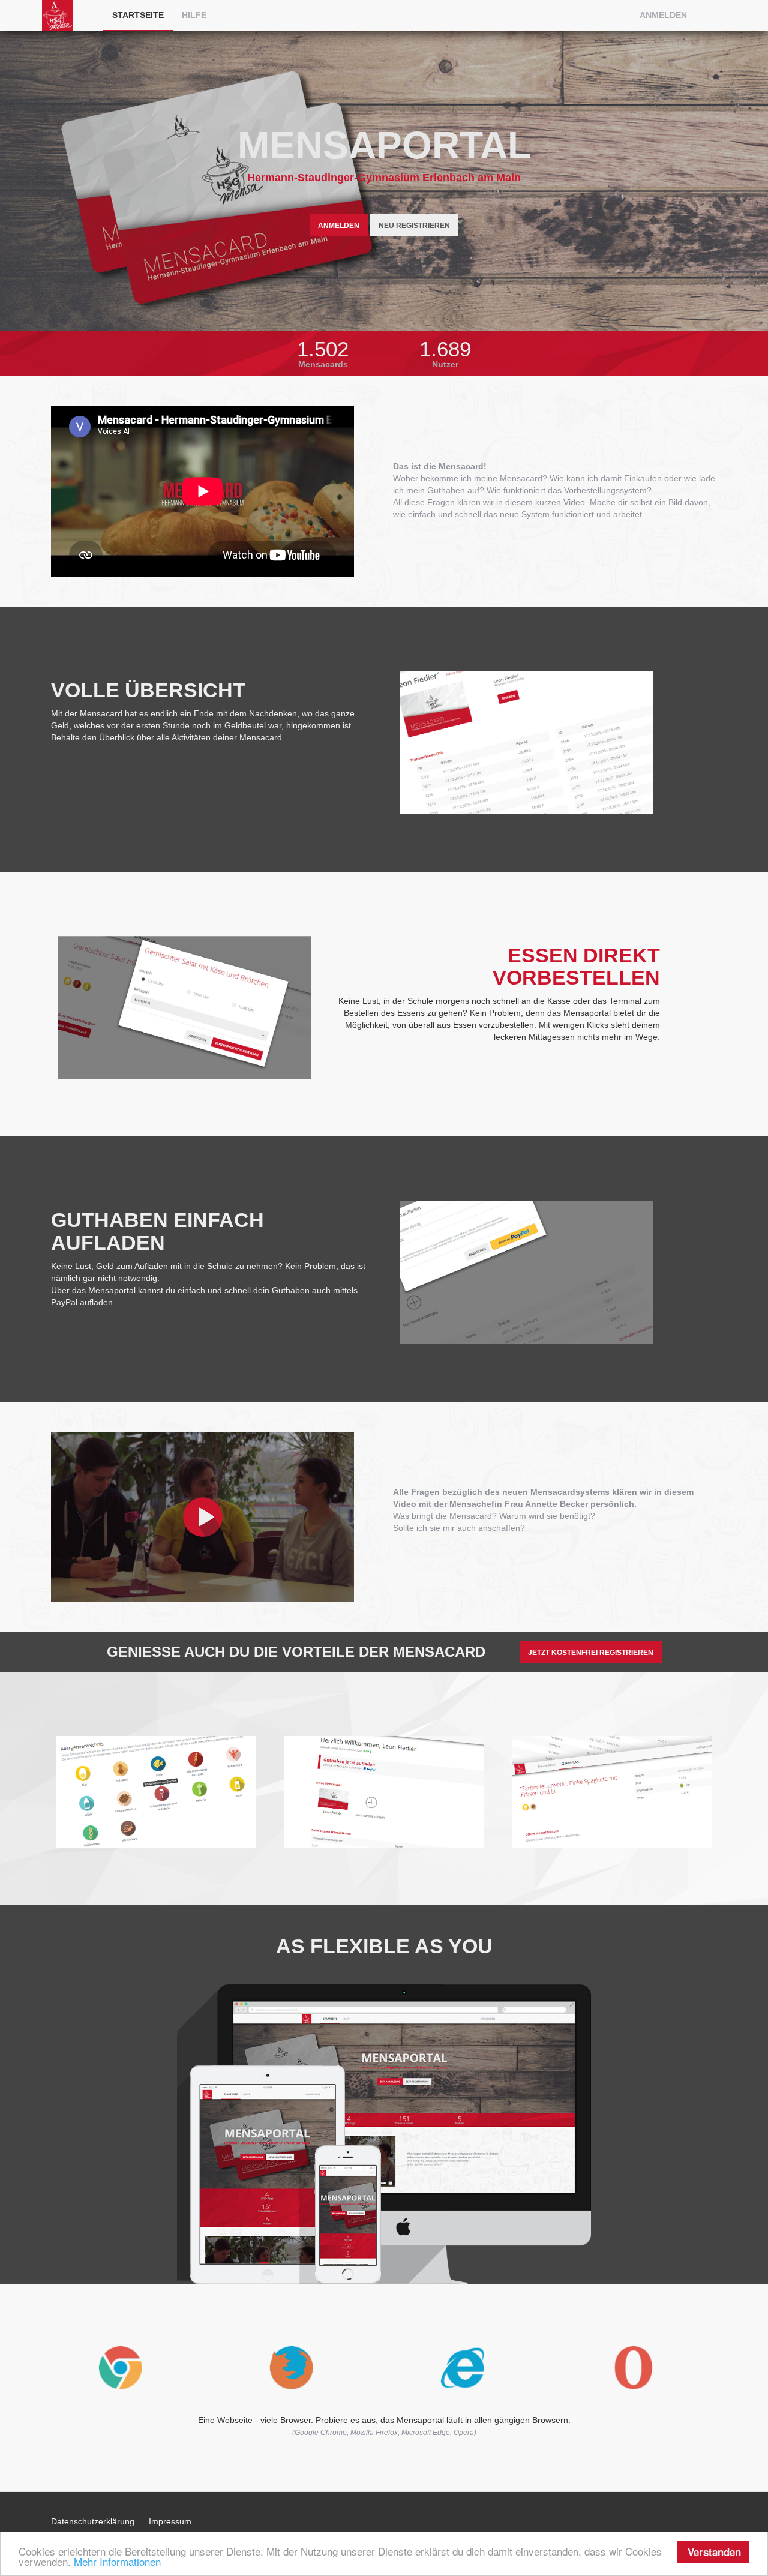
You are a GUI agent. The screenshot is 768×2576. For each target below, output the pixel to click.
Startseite (138, 15)
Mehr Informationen (117, 2561)
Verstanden (714, 2552)
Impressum (170, 2521)
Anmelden (663, 15)
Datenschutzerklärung (93, 2521)
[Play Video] (213, 1517)
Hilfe (194, 15)
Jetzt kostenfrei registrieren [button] (591, 1653)
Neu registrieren (414, 226)
